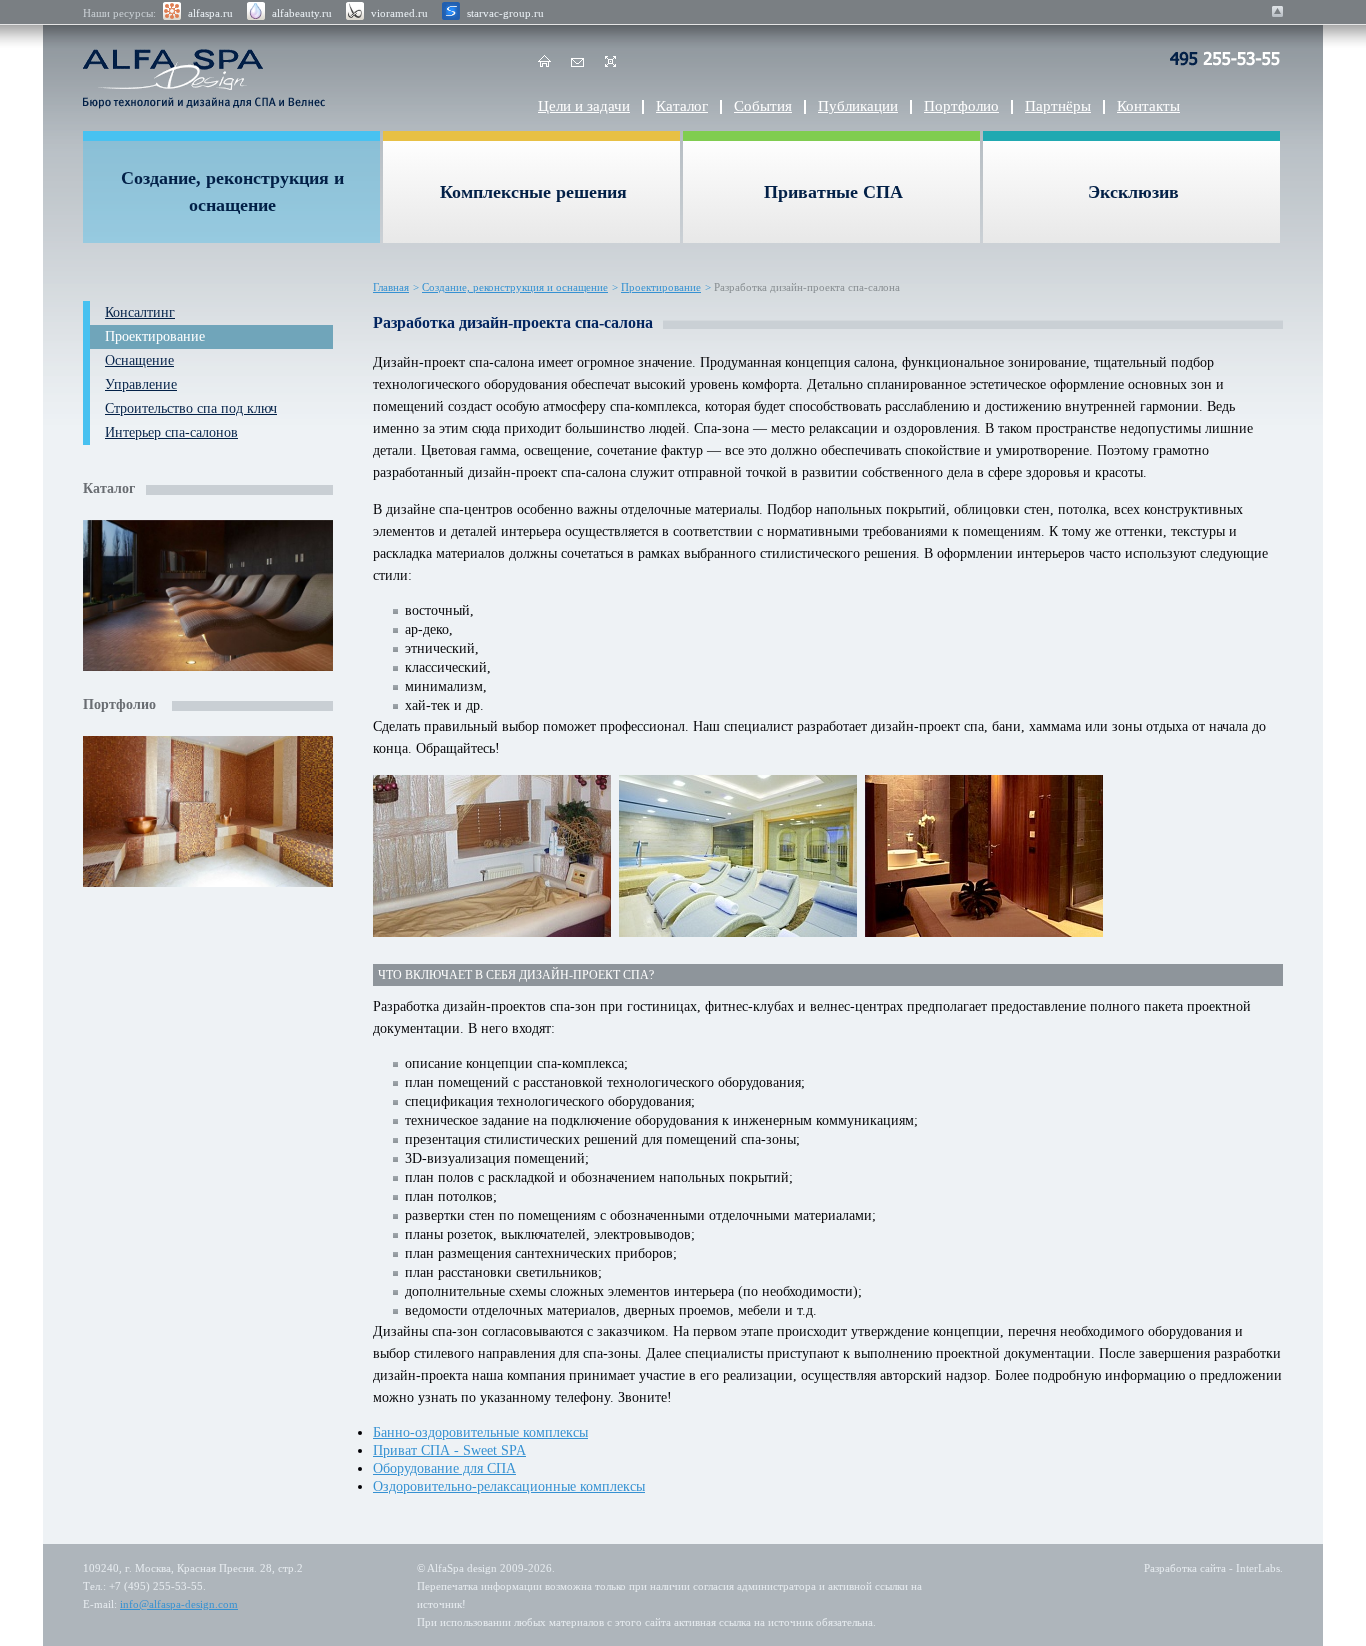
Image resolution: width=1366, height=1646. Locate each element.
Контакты (1148, 106)
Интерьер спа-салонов (171, 432)
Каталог (682, 106)
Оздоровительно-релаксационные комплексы (509, 1486)
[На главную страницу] (544, 65)
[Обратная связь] (577, 65)
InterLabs (1258, 1568)
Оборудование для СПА (444, 1468)
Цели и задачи (584, 106)
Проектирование (155, 336)
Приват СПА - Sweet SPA (449, 1450)
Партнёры (1058, 106)
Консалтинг (140, 312)
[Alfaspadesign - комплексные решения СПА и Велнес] (210, 78)
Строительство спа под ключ (191, 408)
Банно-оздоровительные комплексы (480, 1432)
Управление (141, 384)
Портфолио (961, 106)
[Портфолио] (208, 814)
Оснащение (139, 360)
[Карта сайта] (610, 65)
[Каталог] (208, 598)
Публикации (858, 106)
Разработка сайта (1185, 1568)
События (763, 106)
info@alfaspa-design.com (179, 1604)
